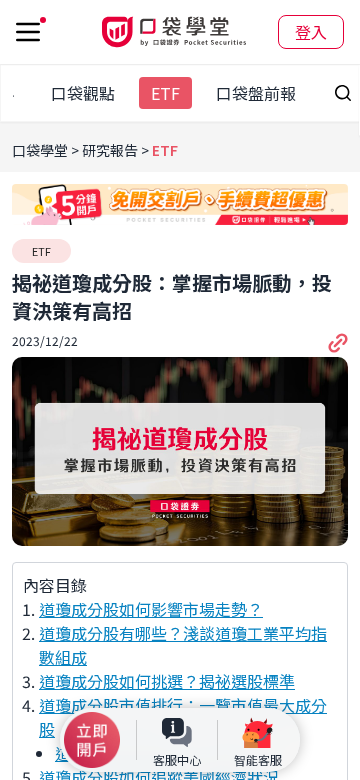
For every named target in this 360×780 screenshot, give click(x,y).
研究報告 (110, 150)
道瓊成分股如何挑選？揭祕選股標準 (167, 681)
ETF (165, 93)
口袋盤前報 (256, 93)
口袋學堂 (41, 150)
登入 (311, 32)
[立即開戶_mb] (92, 740)
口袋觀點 (83, 93)
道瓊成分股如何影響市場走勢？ (151, 609)
